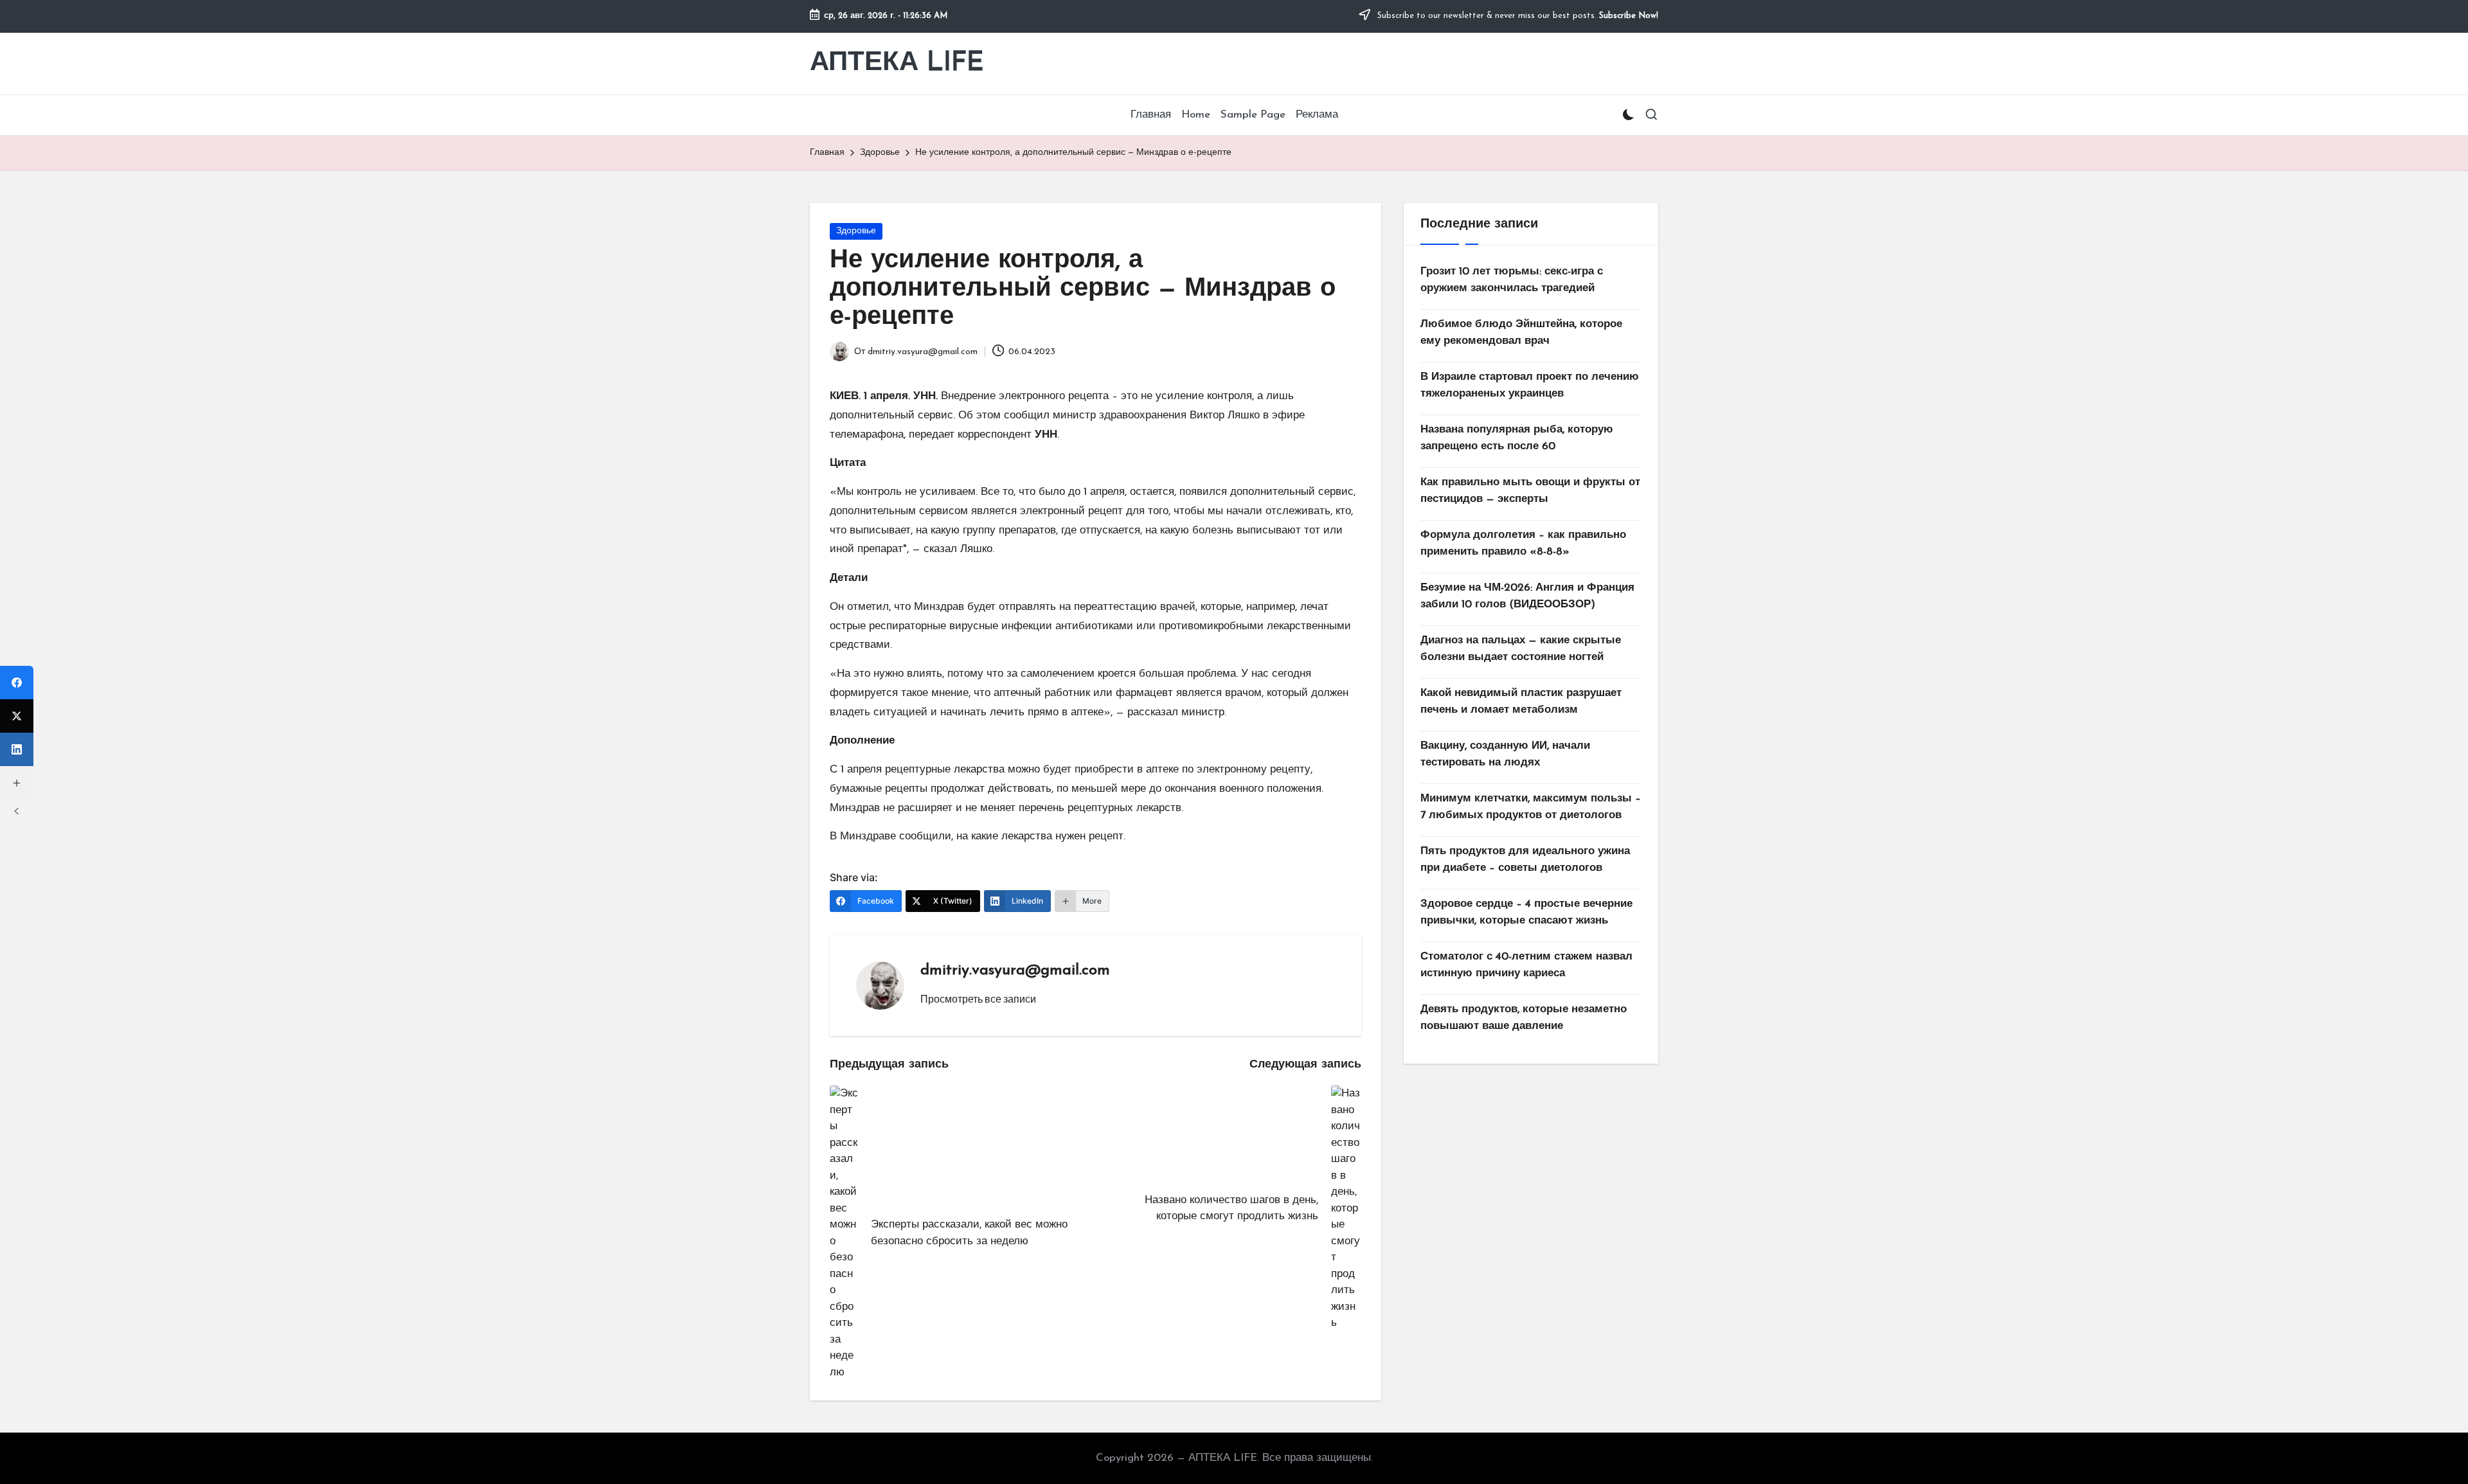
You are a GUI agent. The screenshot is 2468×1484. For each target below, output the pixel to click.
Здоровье (856, 231)
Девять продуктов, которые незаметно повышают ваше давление (1524, 1018)
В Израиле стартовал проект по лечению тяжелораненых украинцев (1530, 385)
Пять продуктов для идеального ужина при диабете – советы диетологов (1525, 860)
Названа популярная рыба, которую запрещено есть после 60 (1517, 438)
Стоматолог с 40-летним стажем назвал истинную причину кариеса (1526, 965)
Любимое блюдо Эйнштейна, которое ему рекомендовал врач (1521, 333)
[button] (978, 999)
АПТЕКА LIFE (897, 63)
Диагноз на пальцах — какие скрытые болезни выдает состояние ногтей (1521, 649)
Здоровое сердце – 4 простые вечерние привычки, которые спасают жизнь (1526, 912)
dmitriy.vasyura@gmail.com (1015, 970)
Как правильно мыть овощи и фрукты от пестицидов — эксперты (1530, 491)
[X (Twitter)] (17, 716)
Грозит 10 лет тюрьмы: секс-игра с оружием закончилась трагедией (1512, 280)
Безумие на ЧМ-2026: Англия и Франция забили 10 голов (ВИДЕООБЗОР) (1527, 596)
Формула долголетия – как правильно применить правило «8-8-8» (1523, 543)
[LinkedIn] (17, 749)
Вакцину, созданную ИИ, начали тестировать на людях (1505, 754)
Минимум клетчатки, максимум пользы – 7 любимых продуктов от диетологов (1531, 807)
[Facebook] (17, 683)
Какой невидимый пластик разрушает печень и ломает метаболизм (1521, 702)
